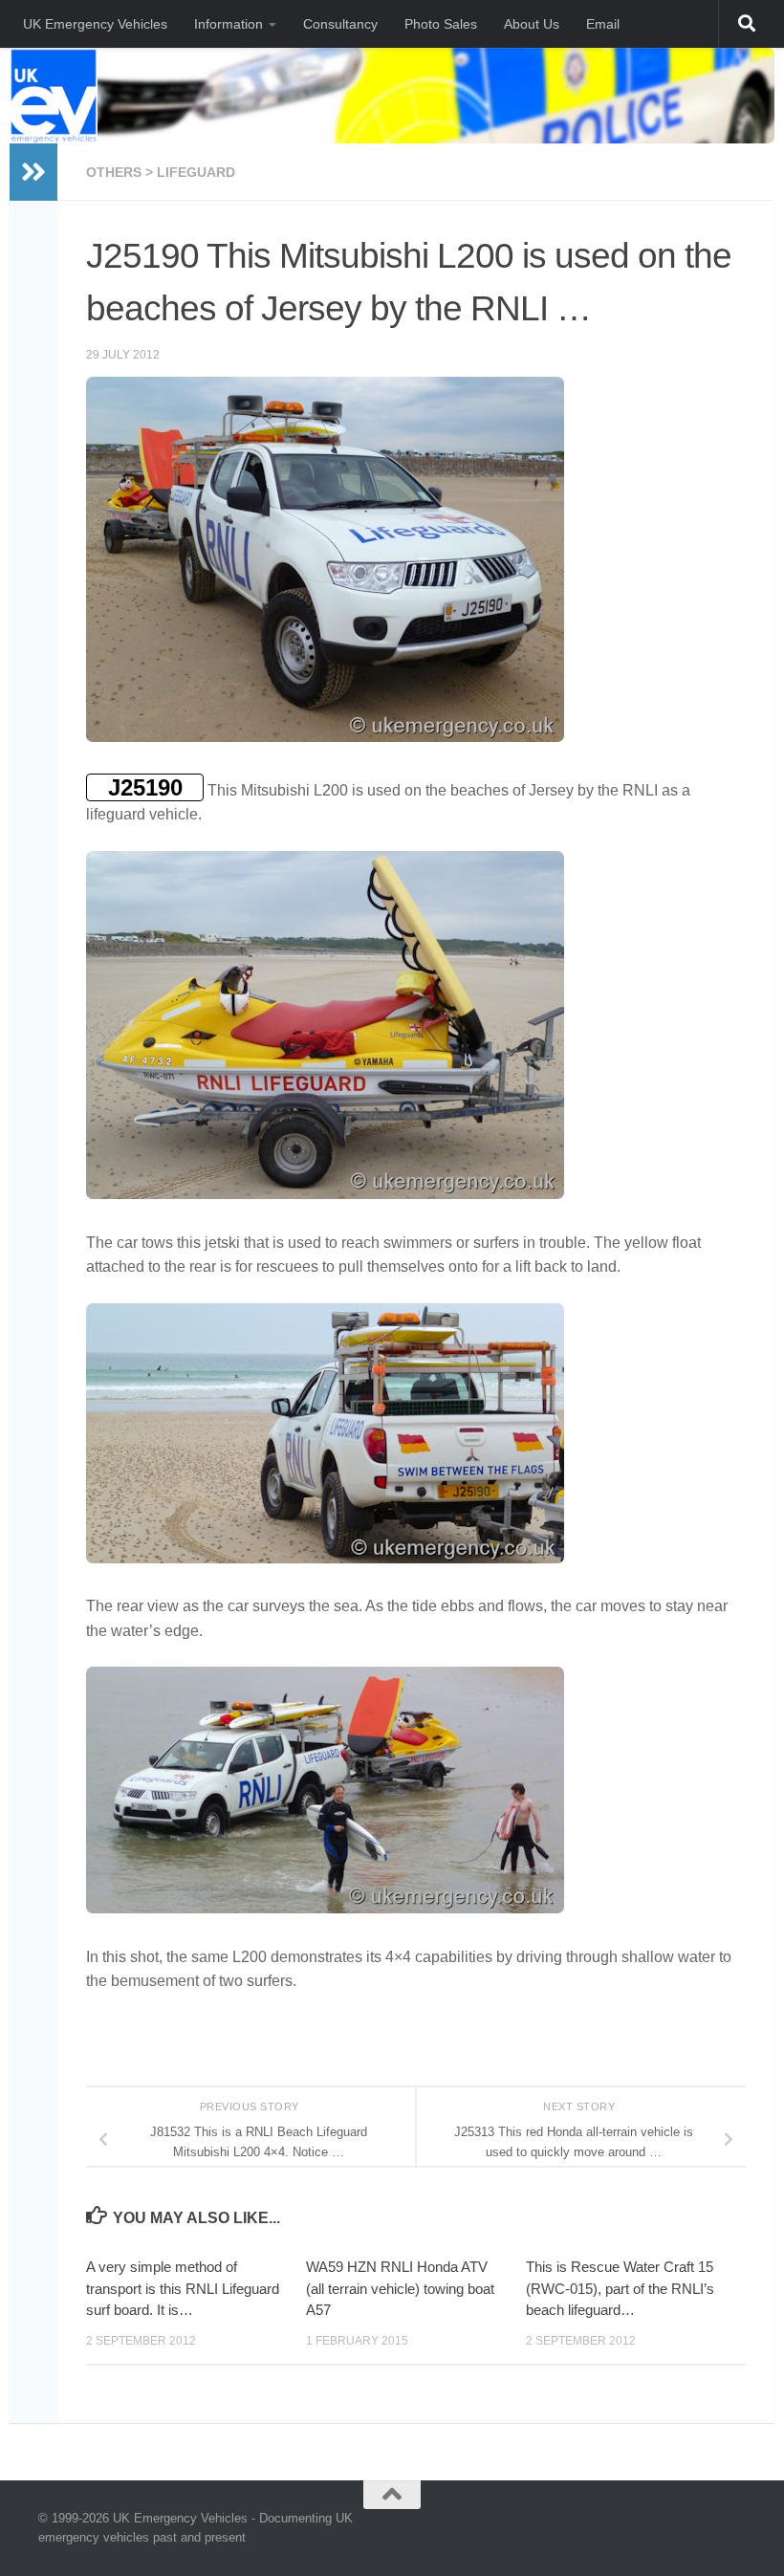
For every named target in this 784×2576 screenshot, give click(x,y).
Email (603, 24)
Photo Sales (441, 24)
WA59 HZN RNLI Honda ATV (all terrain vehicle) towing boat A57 (400, 2288)
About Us (532, 24)
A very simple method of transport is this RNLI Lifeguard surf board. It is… (183, 2288)
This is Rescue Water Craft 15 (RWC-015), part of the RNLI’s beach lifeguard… (620, 2288)
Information (229, 24)
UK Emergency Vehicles (95, 24)
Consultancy (340, 24)
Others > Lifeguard (161, 172)
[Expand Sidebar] (33, 172)
